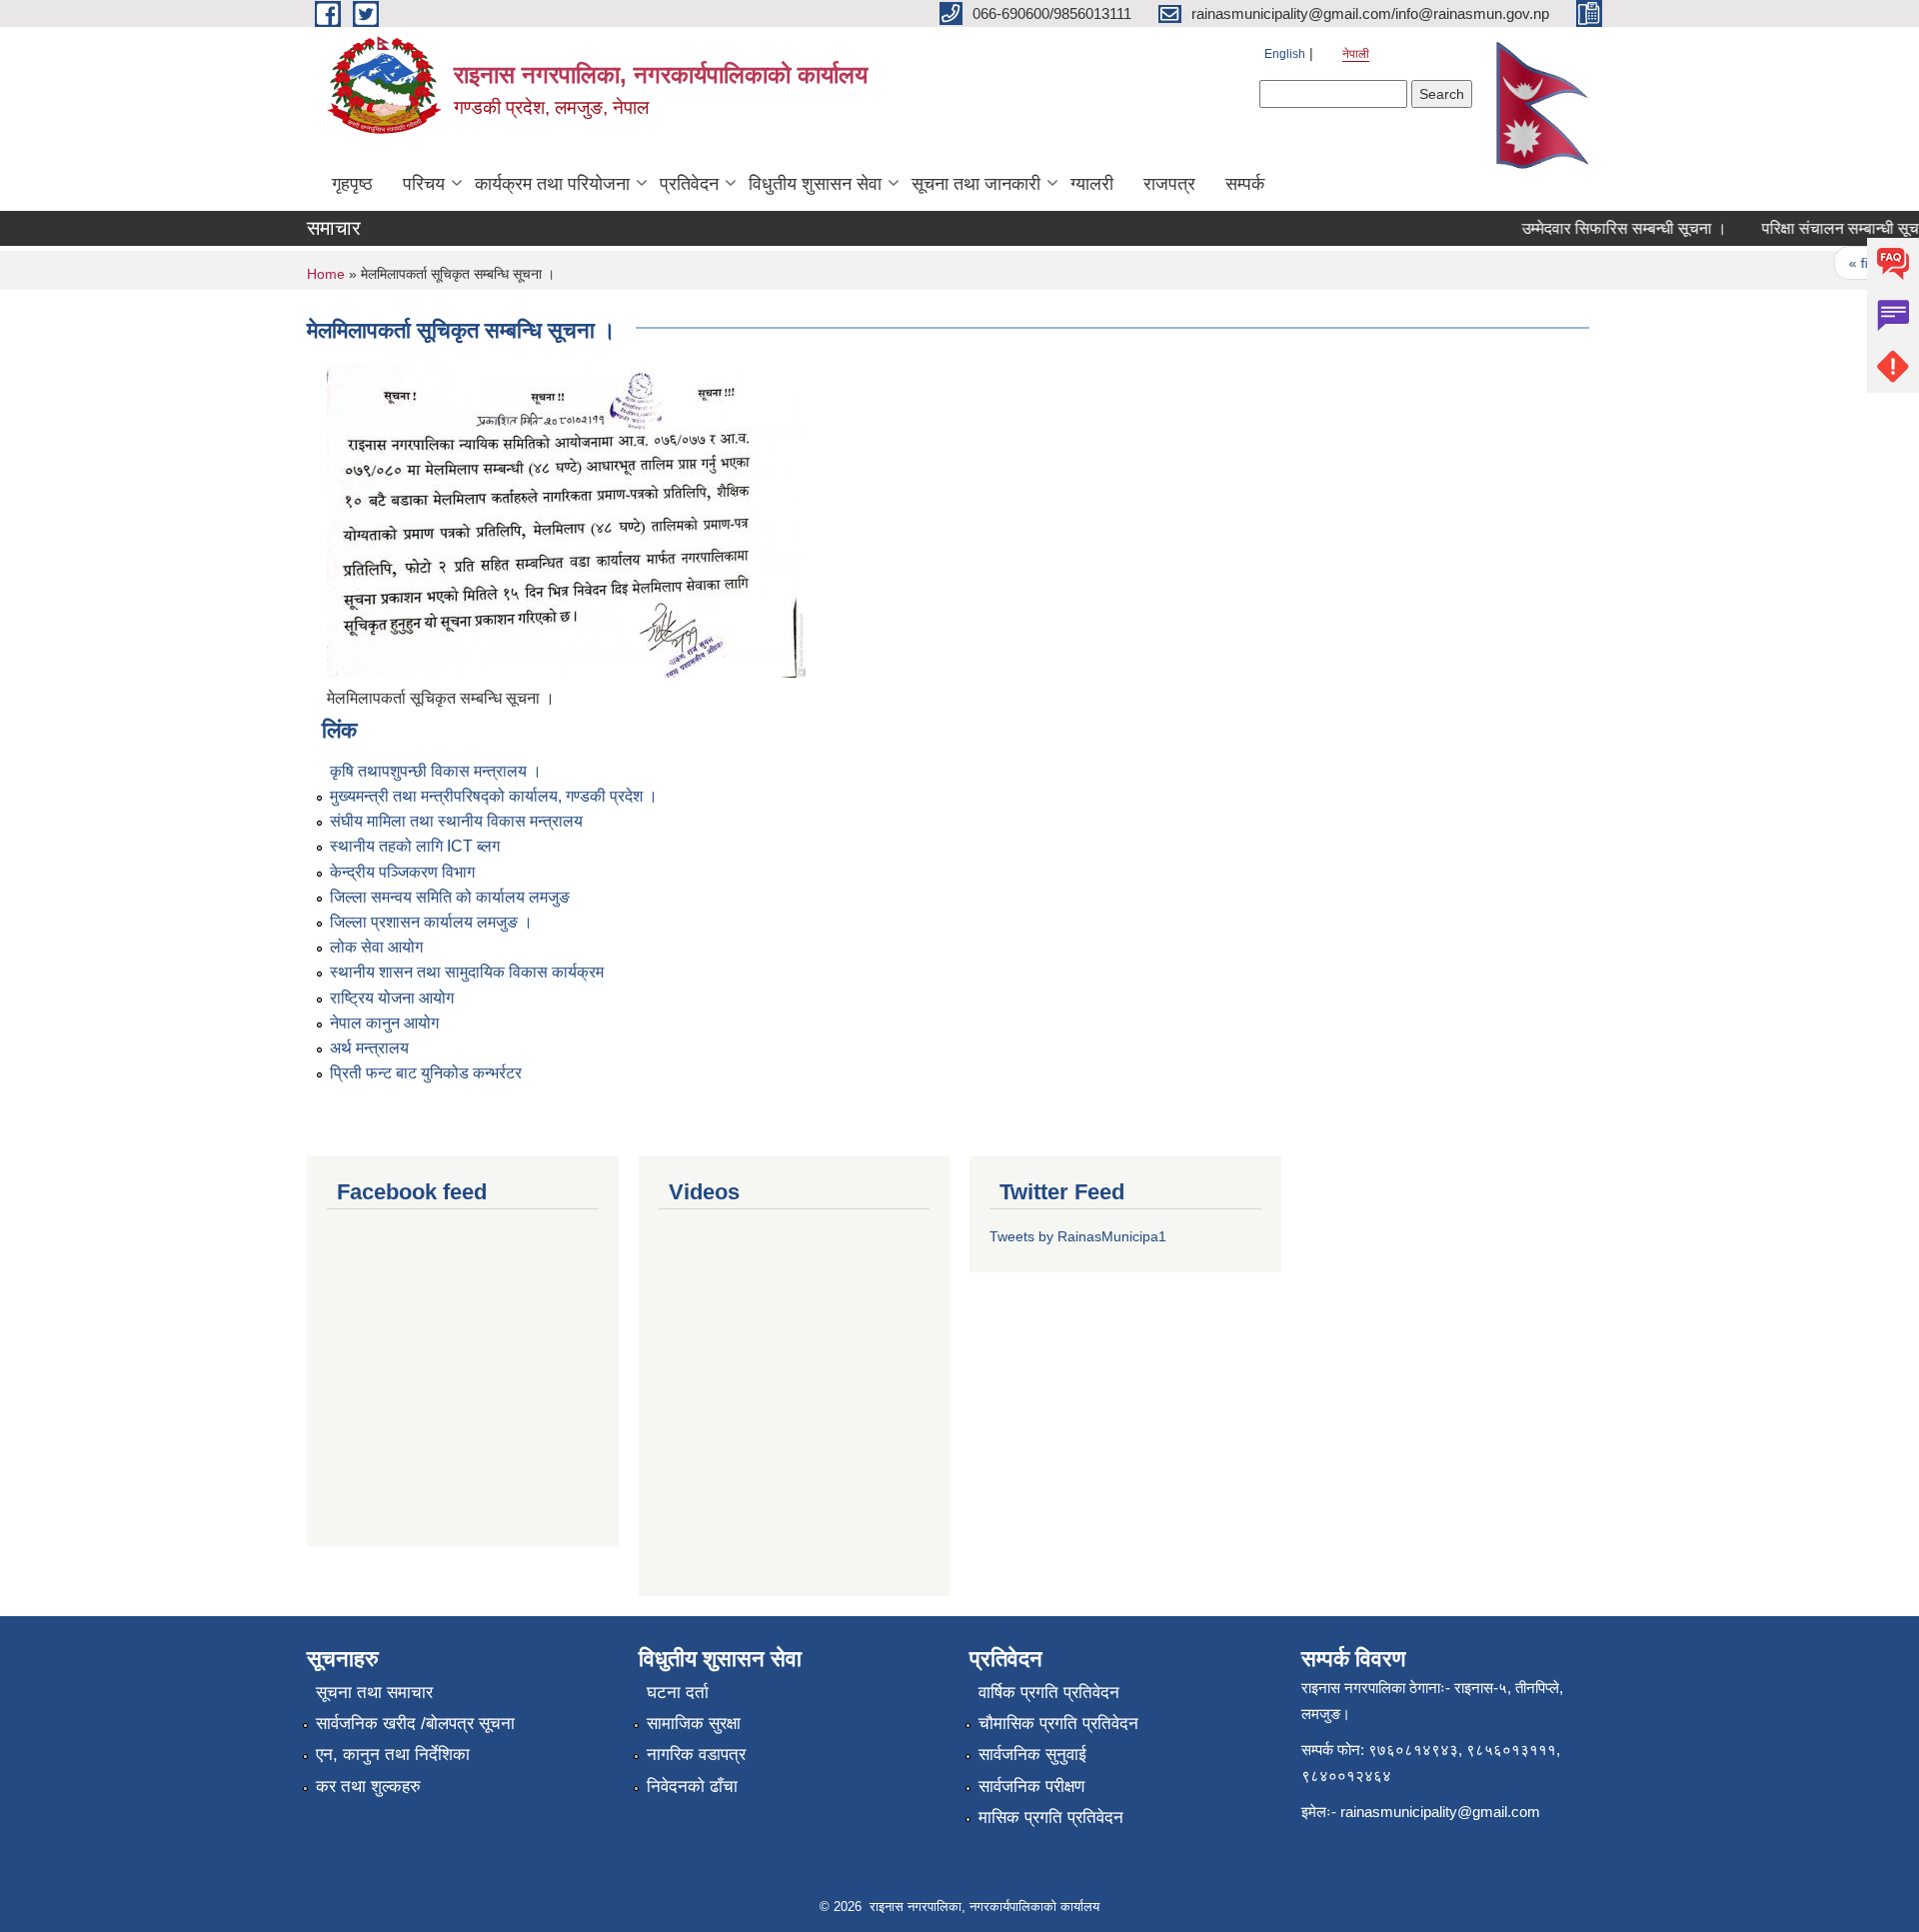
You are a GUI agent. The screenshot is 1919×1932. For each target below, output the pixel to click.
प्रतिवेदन (689, 184)
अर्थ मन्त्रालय (369, 1048)
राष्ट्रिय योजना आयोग (392, 998)
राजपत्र (1169, 184)
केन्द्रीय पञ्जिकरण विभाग (402, 872)
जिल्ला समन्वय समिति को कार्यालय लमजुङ (450, 897)
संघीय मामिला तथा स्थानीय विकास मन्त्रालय (456, 821)
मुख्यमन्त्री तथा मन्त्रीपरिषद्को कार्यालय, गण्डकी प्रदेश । (494, 796)
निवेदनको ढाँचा (692, 1787)
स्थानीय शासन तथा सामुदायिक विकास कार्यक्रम (467, 972)
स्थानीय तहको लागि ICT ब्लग (415, 846)
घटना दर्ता (678, 1693)
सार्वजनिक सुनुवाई (1032, 1755)
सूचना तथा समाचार (374, 1693)
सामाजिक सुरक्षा (694, 1724)
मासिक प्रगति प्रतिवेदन (1051, 1818)
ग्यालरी (1092, 184)
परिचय (424, 184)
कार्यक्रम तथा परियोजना (552, 184)
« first (1847, 263)
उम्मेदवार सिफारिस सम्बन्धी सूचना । (1605, 228)
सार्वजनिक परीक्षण (1031, 1787)
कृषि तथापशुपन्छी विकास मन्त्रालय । (436, 771)
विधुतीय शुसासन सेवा (815, 184)
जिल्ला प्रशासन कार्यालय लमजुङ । (431, 922)
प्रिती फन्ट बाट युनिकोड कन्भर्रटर (426, 1073)
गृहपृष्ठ (352, 184)
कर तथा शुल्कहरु (368, 1787)
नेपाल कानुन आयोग (384, 1023)
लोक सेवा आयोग (376, 947)
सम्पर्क (1245, 184)
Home (326, 274)
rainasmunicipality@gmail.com (1440, 1812)
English (1285, 54)
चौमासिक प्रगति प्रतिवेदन (1058, 1724)
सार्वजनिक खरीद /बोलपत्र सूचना (415, 1724)
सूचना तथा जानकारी (976, 184)
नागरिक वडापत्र (696, 1755)
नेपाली (1356, 54)
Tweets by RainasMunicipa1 (1078, 1236)
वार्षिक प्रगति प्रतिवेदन (1049, 1693)
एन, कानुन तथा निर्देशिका (393, 1755)
